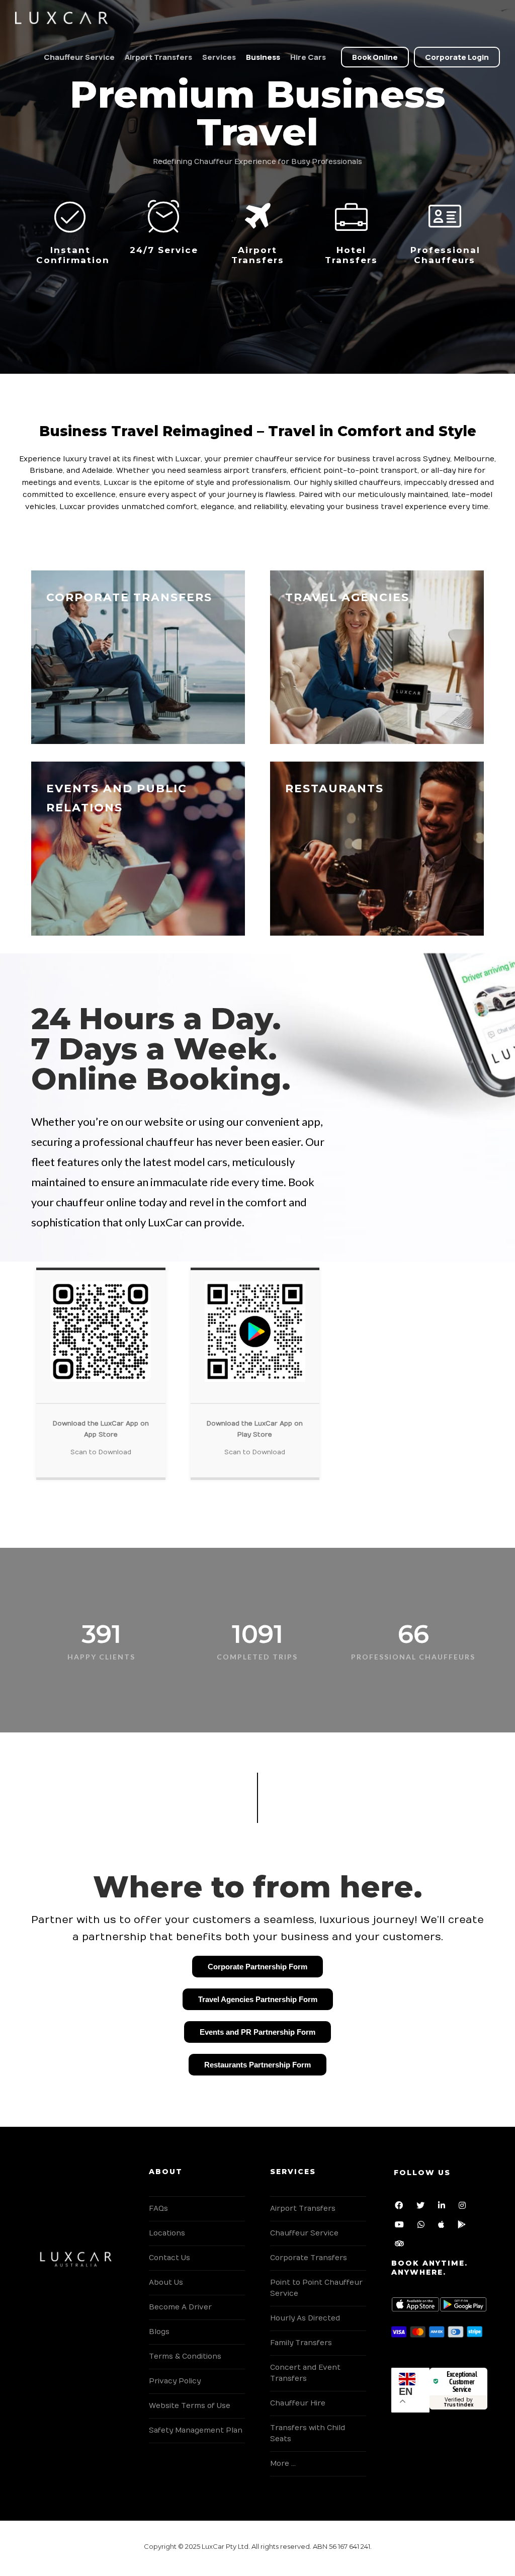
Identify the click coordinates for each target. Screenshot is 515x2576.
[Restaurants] (377, 849)
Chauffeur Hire (298, 2403)
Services (219, 57)
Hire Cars (308, 57)
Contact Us (169, 2258)
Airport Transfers (158, 57)
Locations (167, 2233)
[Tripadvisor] (401, 2245)
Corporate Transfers (309, 2258)
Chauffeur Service (79, 57)
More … (283, 2464)
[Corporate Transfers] (138, 657)
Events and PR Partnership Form (257, 2032)
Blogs (159, 2332)
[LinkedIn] (444, 2207)
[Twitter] (422, 2207)
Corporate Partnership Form (257, 1967)
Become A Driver (180, 2307)
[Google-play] (464, 2226)
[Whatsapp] (423, 2226)
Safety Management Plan (196, 2430)
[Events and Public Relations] (138, 849)
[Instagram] (464, 2207)
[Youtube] (401, 2226)
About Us (166, 2282)
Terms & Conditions (185, 2356)
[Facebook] (401, 2207)
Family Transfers (301, 2343)
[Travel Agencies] (377, 657)
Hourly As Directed (305, 2318)
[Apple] (443, 2226)
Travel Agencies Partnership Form (258, 1999)
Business (263, 57)
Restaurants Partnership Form (257, 2065)
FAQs (158, 2209)
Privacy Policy (175, 2381)
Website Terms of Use (190, 2406)
